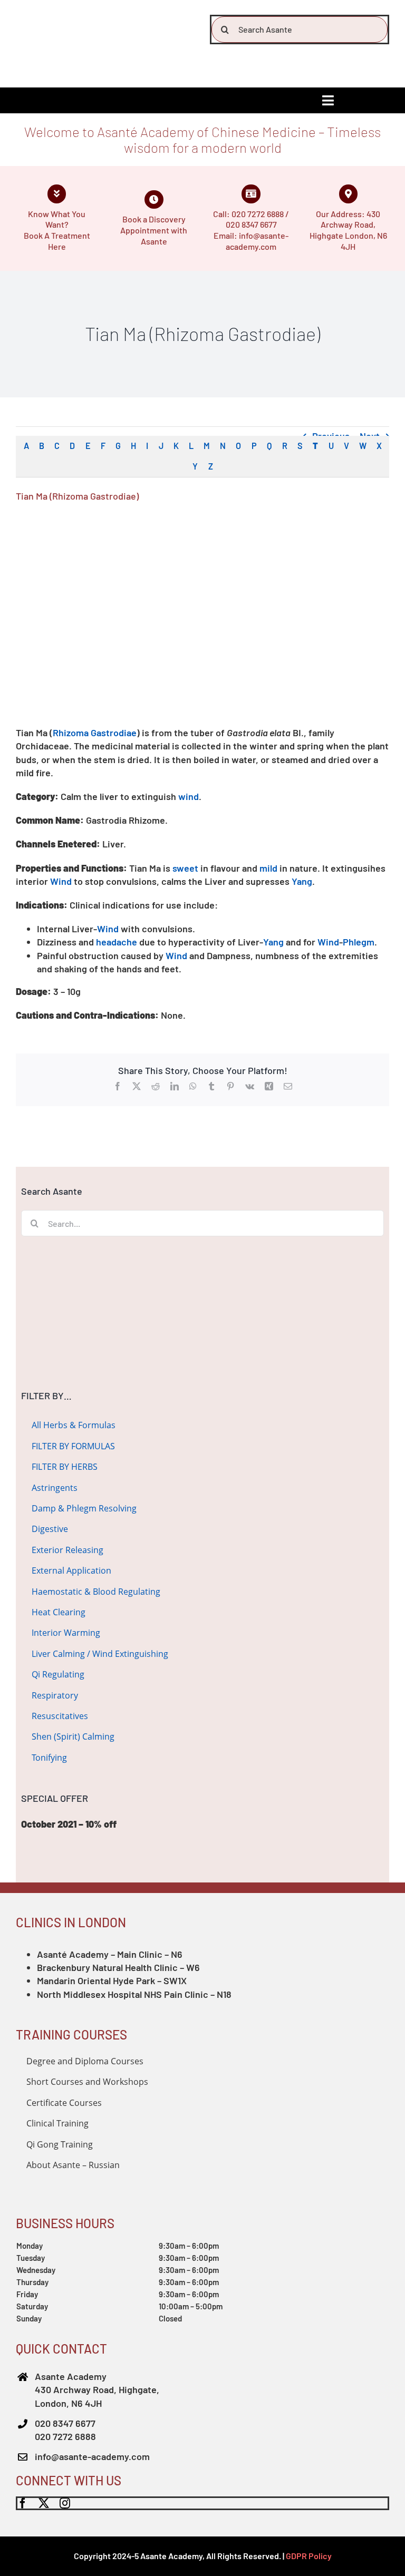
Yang (302, 881)
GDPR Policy (309, 2556)
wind (189, 796)
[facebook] (23, 2503)
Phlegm (359, 942)
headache (117, 942)
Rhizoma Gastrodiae (95, 733)
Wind (61, 881)
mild (268, 868)
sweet (185, 868)
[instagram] (65, 2503)
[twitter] (44, 2503)
